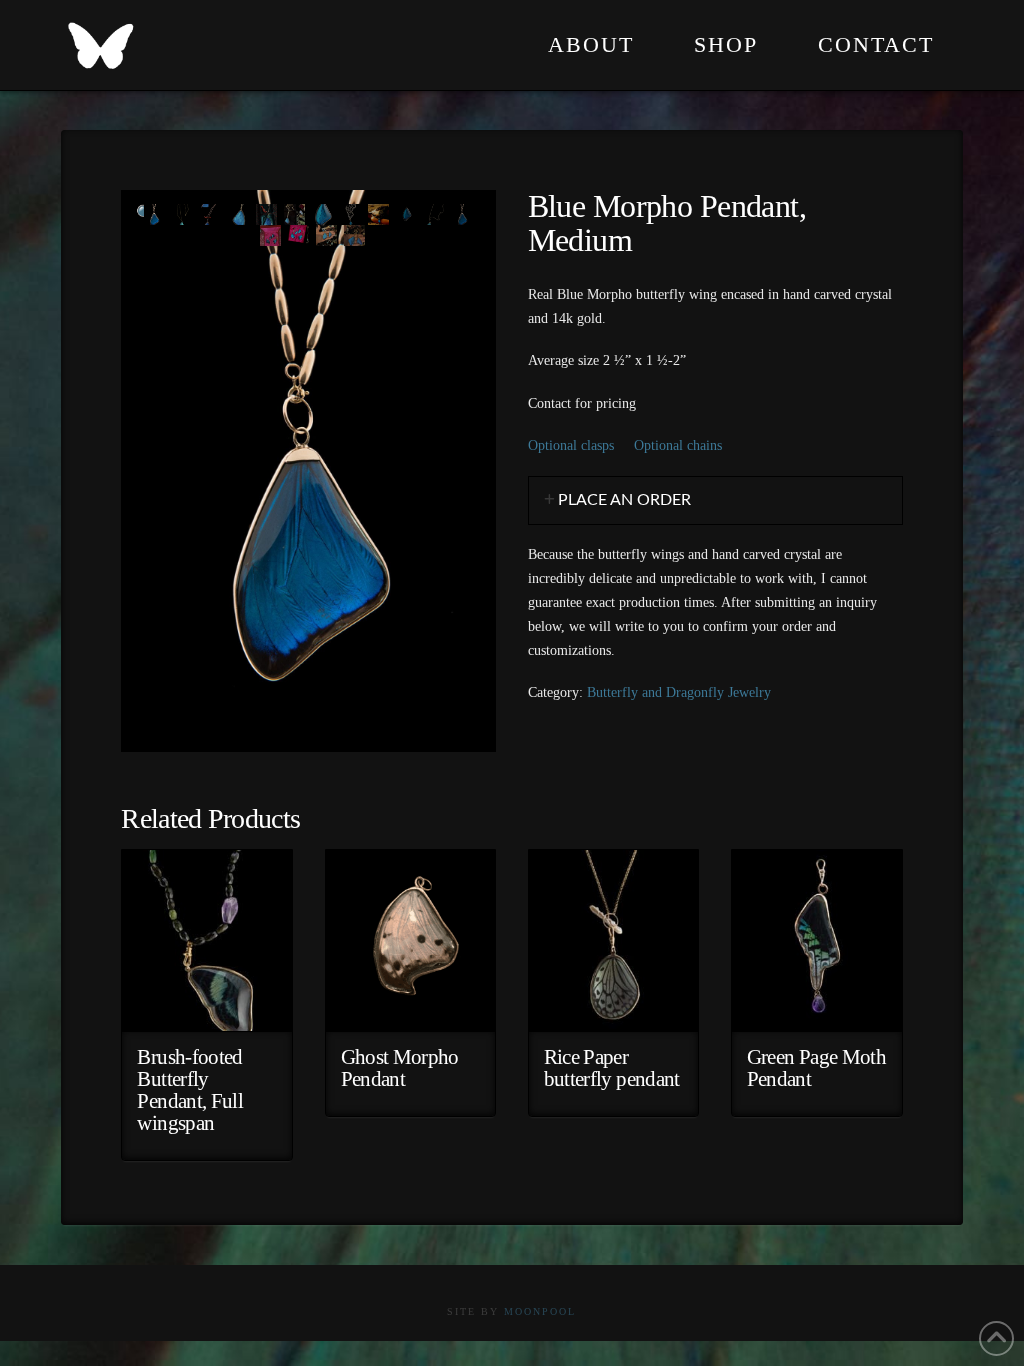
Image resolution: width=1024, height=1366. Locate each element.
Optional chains (678, 445)
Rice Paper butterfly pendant (612, 1068)
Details (207, 1000)
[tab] (715, 500)
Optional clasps (571, 445)
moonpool (540, 1311)
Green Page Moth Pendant (816, 1068)
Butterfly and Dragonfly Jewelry (679, 692)
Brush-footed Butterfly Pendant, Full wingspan (190, 1089)
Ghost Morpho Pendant (400, 1068)
